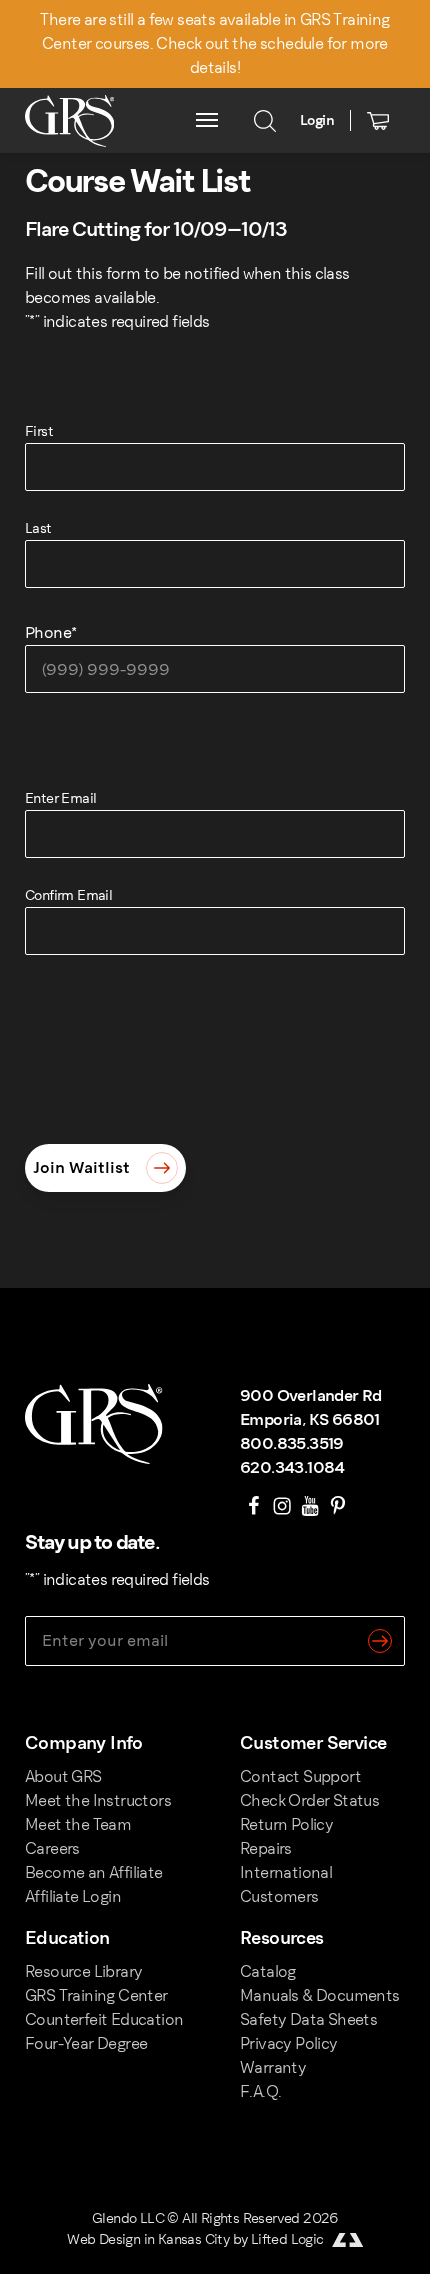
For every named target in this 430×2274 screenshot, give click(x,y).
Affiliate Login (73, 1896)
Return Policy (286, 1824)
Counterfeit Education (104, 2019)
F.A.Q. (260, 2091)
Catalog (268, 1971)
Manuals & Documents (320, 1995)
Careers (52, 1848)
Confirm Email (68, 895)
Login (317, 120)
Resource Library (83, 1971)
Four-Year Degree (86, 2043)
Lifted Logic (287, 2239)
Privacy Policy (289, 2043)
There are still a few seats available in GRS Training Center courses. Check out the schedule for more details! (214, 43)
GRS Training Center (96, 1995)
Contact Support (300, 1776)
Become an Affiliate (94, 1872)
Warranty (273, 2067)
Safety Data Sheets (308, 2019)
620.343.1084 (292, 1467)
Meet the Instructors (98, 1800)
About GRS (63, 1776)
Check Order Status (309, 1800)
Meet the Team (78, 1824)
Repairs (266, 1848)
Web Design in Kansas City (148, 2239)
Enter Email (60, 798)
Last (38, 528)
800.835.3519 (292, 1443)
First (39, 431)
